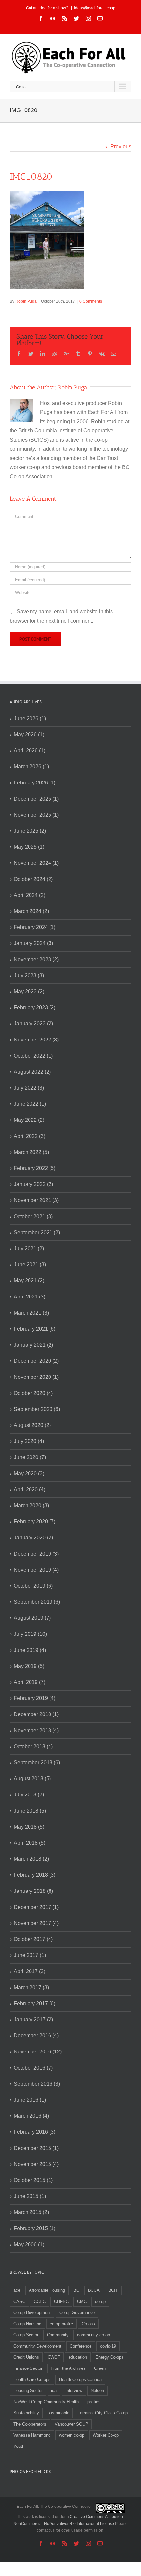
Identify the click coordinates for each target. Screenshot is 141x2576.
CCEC (40, 2301)
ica (54, 2391)
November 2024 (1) (36, 863)
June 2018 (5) (30, 1811)
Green (100, 2368)
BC (76, 2290)
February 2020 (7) (35, 1522)
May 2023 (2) (29, 991)
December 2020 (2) (36, 1361)
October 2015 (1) (33, 2180)
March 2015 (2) (31, 2212)
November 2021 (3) (36, 1200)
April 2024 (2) (30, 895)
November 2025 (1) (36, 815)
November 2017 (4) (36, 1923)
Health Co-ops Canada (80, 2379)
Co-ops (88, 2324)
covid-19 (108, 2346)
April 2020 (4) (30, 1489)
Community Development (37, 2346)
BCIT (113, 2290)
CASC (19, 2301)
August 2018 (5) (32, 1779)
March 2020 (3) (31, 1506)
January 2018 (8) (33, 1891)
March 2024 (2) (31, 911)
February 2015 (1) (35, 2228)
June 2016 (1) (30, 2100)
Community (58, 2335)
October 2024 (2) (33, 879)
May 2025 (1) (29, 847)
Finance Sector (28, 2368)
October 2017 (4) (33, 1939)
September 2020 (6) (37, 1409)
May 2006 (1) (29, 2244)
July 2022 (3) (29, 1088)
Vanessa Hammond (32, 2435)
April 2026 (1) (30, 751)
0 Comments (91, 301)
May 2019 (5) (29, 1666)
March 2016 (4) (31, 2116)
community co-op (93, 2335)
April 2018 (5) (30, 1843)
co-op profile (61, 2324)
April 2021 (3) (30, 1297)
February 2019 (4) (35, 1698)
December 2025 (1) (36, 799)
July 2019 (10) (30, 1634)
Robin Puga (26, 301)
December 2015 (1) (36, 2148)
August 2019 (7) (32, 1618)
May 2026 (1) (29, 734)
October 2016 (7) (33, 2068)
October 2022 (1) (33, 1056)
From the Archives (68, 2368)
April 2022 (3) (30, 1136)
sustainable (58, 2413)
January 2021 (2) (33, 1345)
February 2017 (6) (35, 2003)
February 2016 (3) (35, 2132)
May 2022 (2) (29, 1120)
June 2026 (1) (30, 718)
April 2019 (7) (30, 1682)
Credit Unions (26, 2357)
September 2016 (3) (37, 2084)
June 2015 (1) (30, 2196)
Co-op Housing (27, 2324)
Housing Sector (28, 2391)
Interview (74, 2391)
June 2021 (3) (30, 1265)
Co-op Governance (77, 2313)
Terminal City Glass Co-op (103, 2413)
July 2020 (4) (29, 1441)
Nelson (97, 2391)
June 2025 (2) (30, 831)
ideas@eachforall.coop (95, 8)
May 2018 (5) (29, 1827)
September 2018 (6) (37, 1763)
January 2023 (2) (33, 1024)
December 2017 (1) (36, 1907)
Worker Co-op (106, 2435)
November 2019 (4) (36, 1570)
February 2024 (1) (35, 927)
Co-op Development (32, 2313)
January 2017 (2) (33, 2020)
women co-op (72, 2435)
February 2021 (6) (35, 1329)
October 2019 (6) (33, 1586)
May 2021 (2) (29, 1281)
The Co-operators (30, 2424)
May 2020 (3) (29, 1473)
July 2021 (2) (29, 1248)
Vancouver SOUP (71, 2424)
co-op (100, 2301)
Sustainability (26, 2413)
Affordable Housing (47, 2290)
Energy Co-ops (110, 2357)
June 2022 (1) (30, 1104)
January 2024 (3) (33, 943)
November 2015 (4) (36, 2164)
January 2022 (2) (33, 1184)
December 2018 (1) (36, 1714)
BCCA (94, 2290)
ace (17, 2290)
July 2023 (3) (29, 975)
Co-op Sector (26, 2335)
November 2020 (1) (36, 1377)
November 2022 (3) (36, 1040)
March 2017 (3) (31, 1987)
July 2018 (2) (29, 1795)
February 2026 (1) (35, 783)
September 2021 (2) (37, 1232)
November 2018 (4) (36, 1730)
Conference (81, 2346)
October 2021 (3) (33, 1216)
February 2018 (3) (35, 1875)
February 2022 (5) (35, 1168)
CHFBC (61, 2301)
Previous (121, 146)
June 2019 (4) (30, 1650)
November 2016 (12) (38, 2052)
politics (94, 2402)
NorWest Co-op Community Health (46, 2402)
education (78, 2357)
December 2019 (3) (36, 1554)
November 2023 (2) (36, 959)
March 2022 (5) (31, 1152)
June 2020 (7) (30, 1457)
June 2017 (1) (30, 1955)
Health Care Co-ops (32, 2379)
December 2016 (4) (36, 2036)
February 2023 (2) (35, 1008)
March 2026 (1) (31, 767)
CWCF (54, 2357)
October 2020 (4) (33, 1393)
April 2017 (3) (30, 1971)
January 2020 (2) (33, 1538)
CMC (82, 2301)
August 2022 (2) (32, 1072)
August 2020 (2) (32, 1425)
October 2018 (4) (33, 1746)
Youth (19, 2446)
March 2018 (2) (31, 1859)
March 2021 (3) (31, 1313)
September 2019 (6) (37, 1602)
